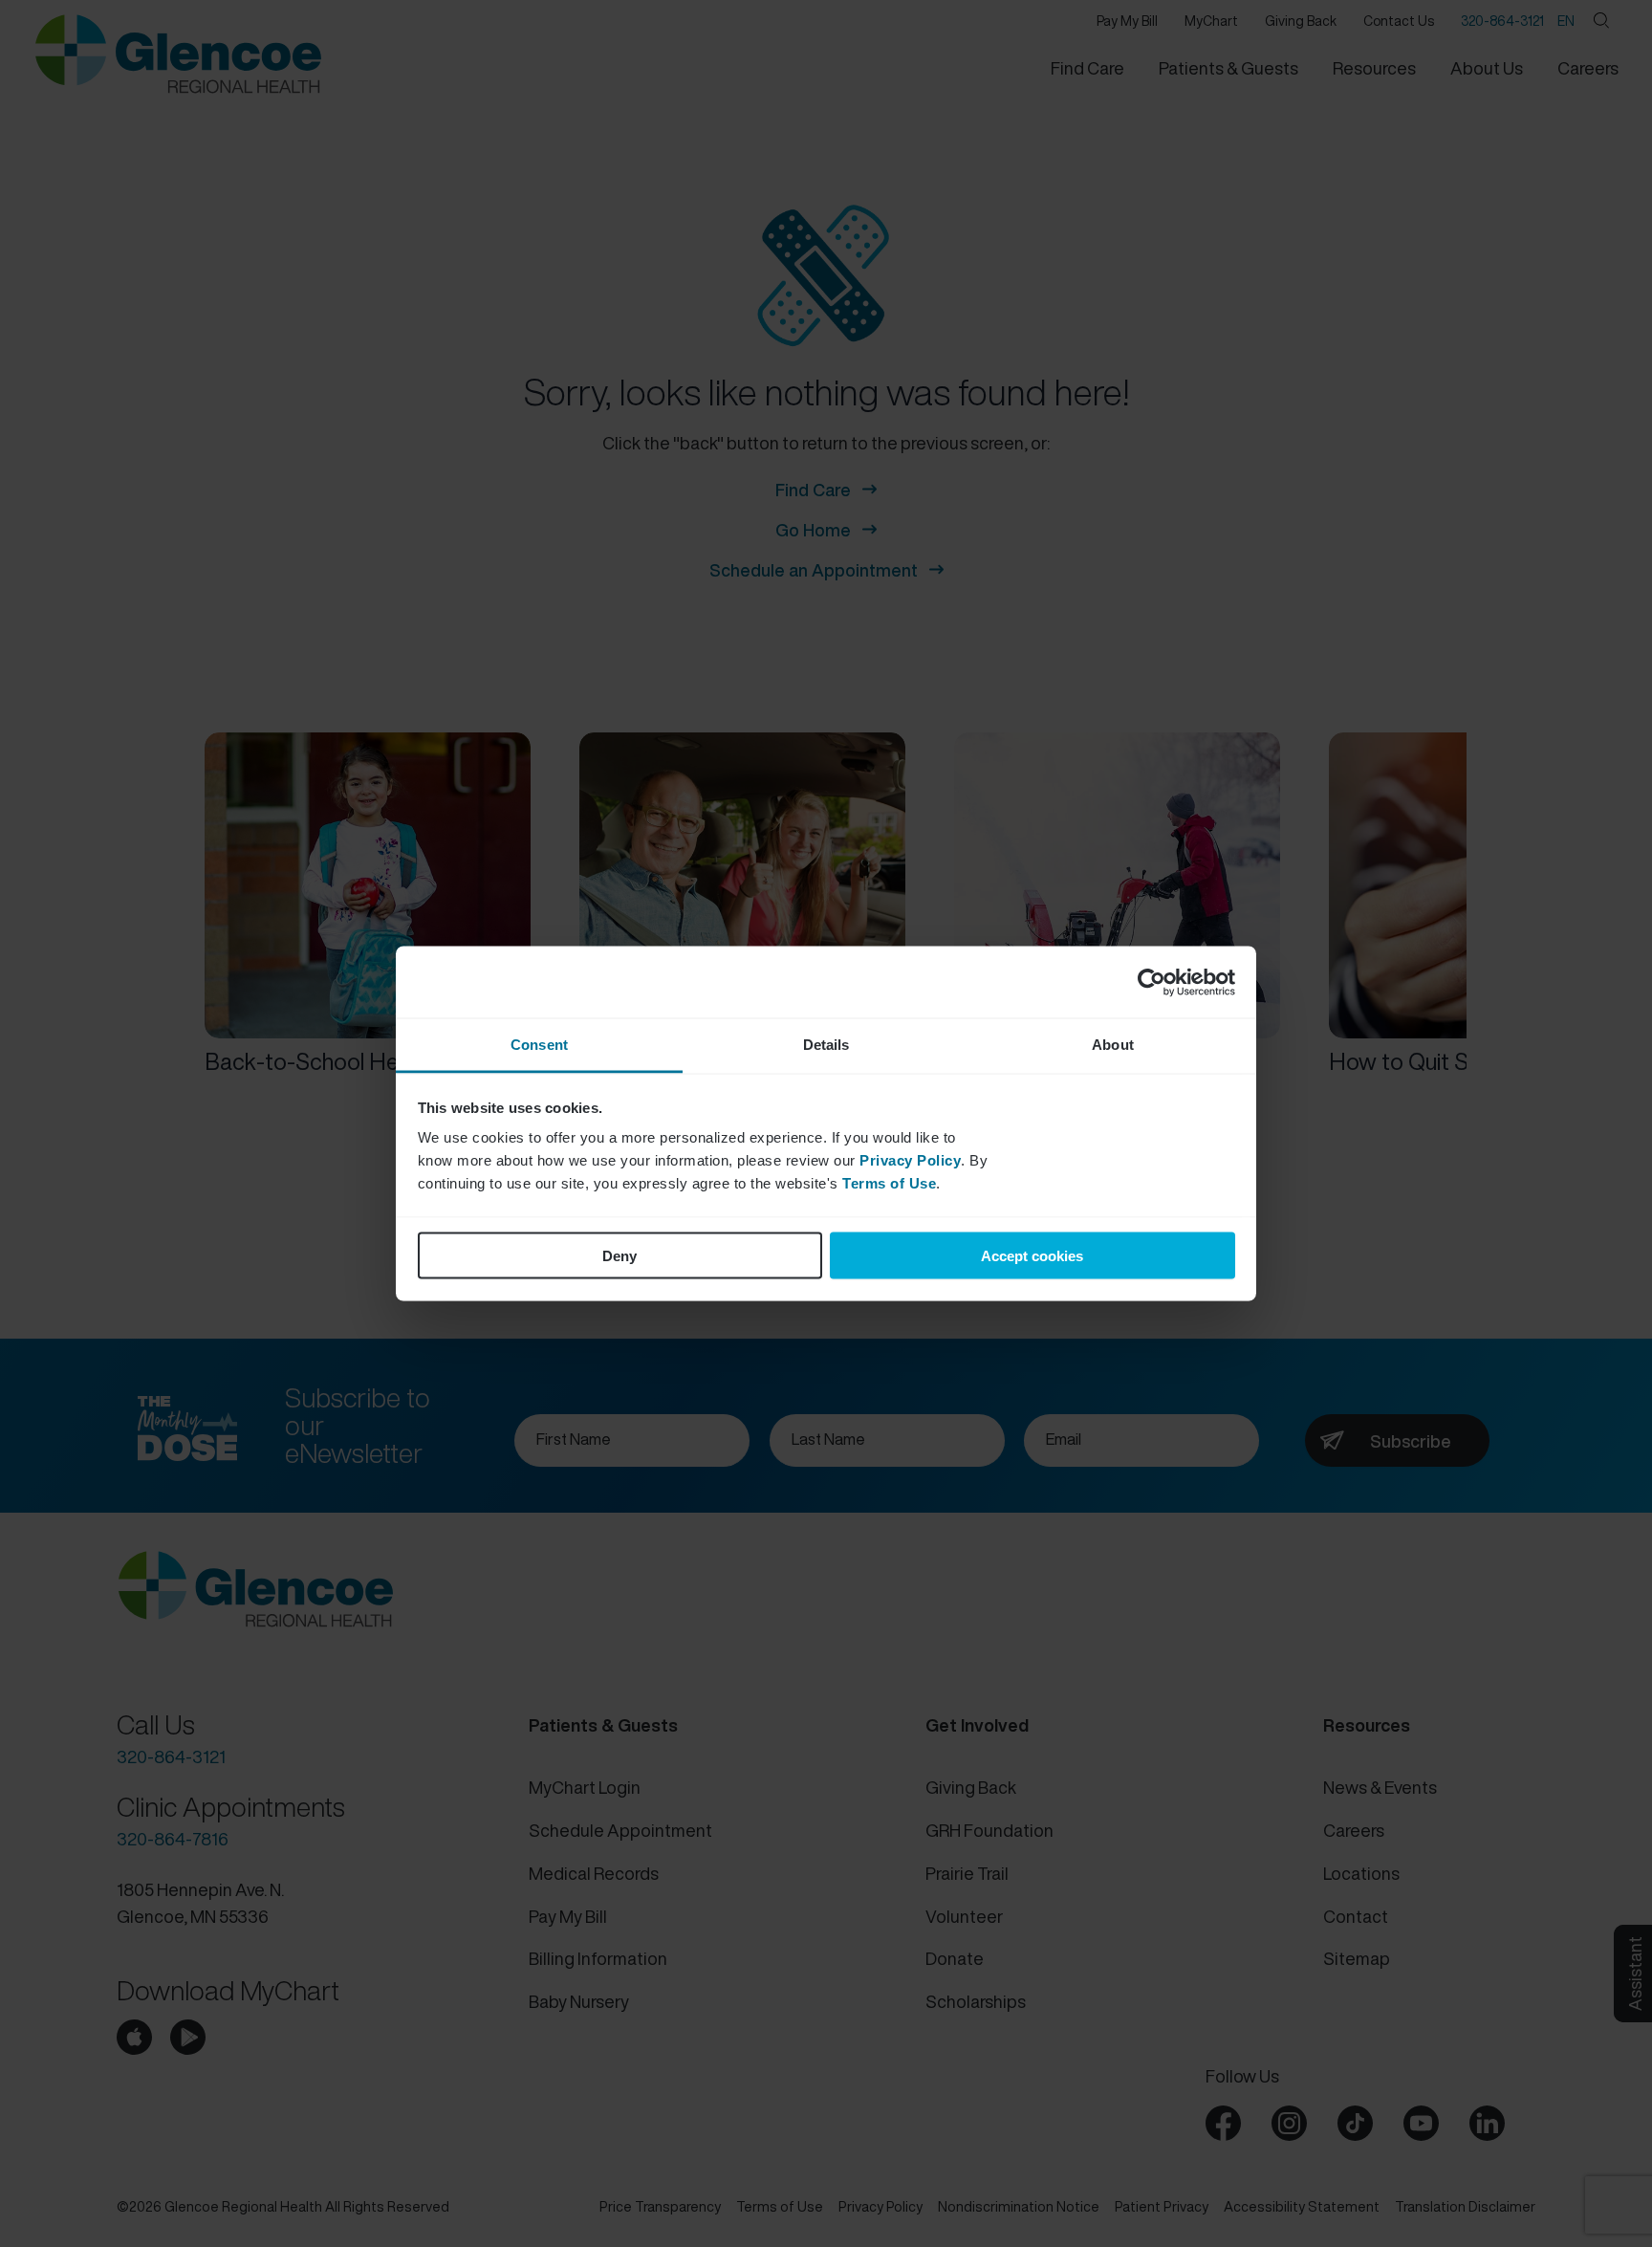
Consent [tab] (539, 1045)
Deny (619, 1255)
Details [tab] (826, 1045)
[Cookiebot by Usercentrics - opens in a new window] (1152, 982)
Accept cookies (1032, 1255)
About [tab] (1113, 1045)
